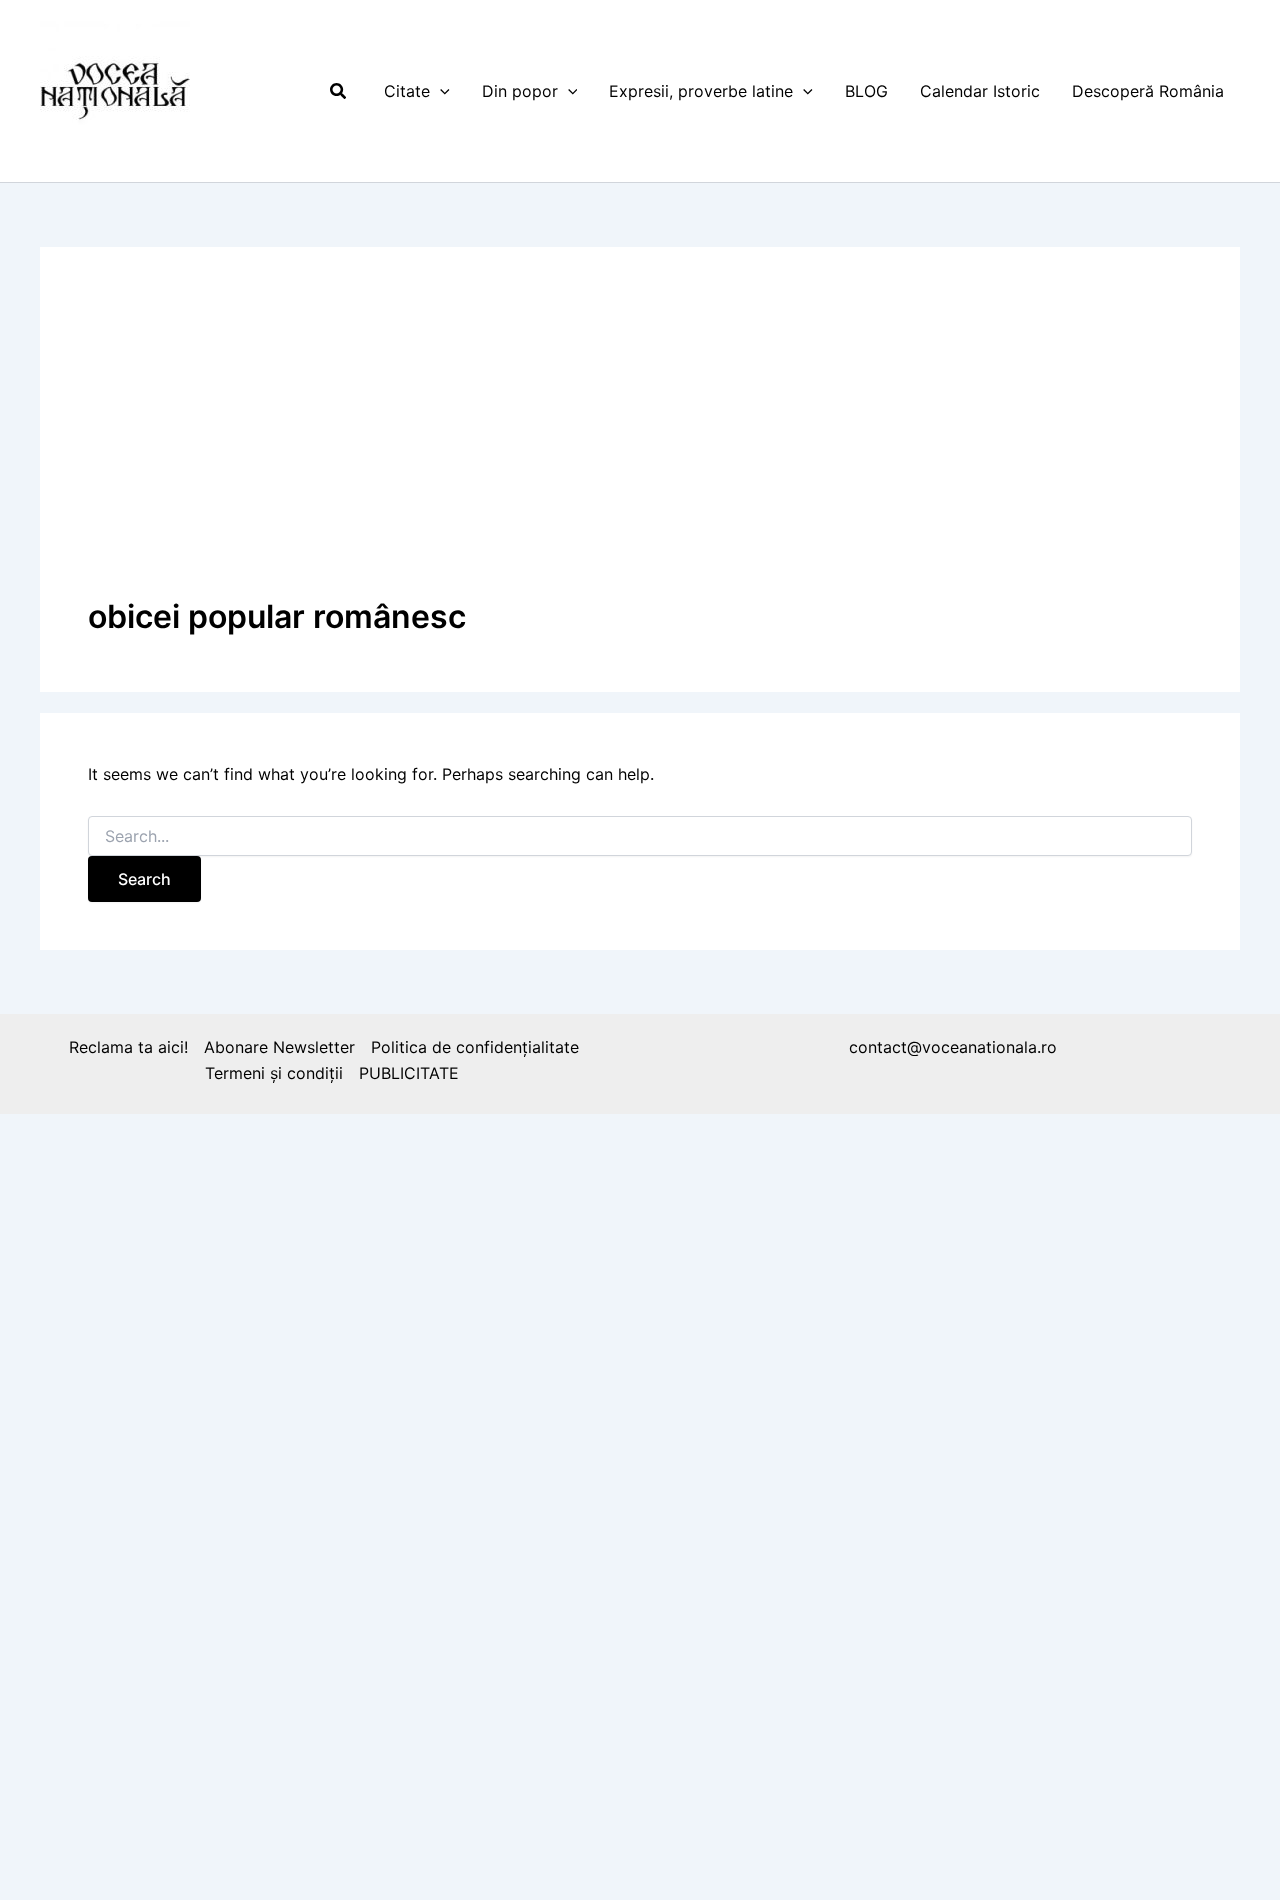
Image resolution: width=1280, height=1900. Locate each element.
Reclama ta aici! (128, 1047)
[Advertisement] (640, 445)
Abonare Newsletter (279, 1047)
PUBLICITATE (409, 1073)
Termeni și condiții (274, 1073)
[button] (339, 91)
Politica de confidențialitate (475, 1047)
